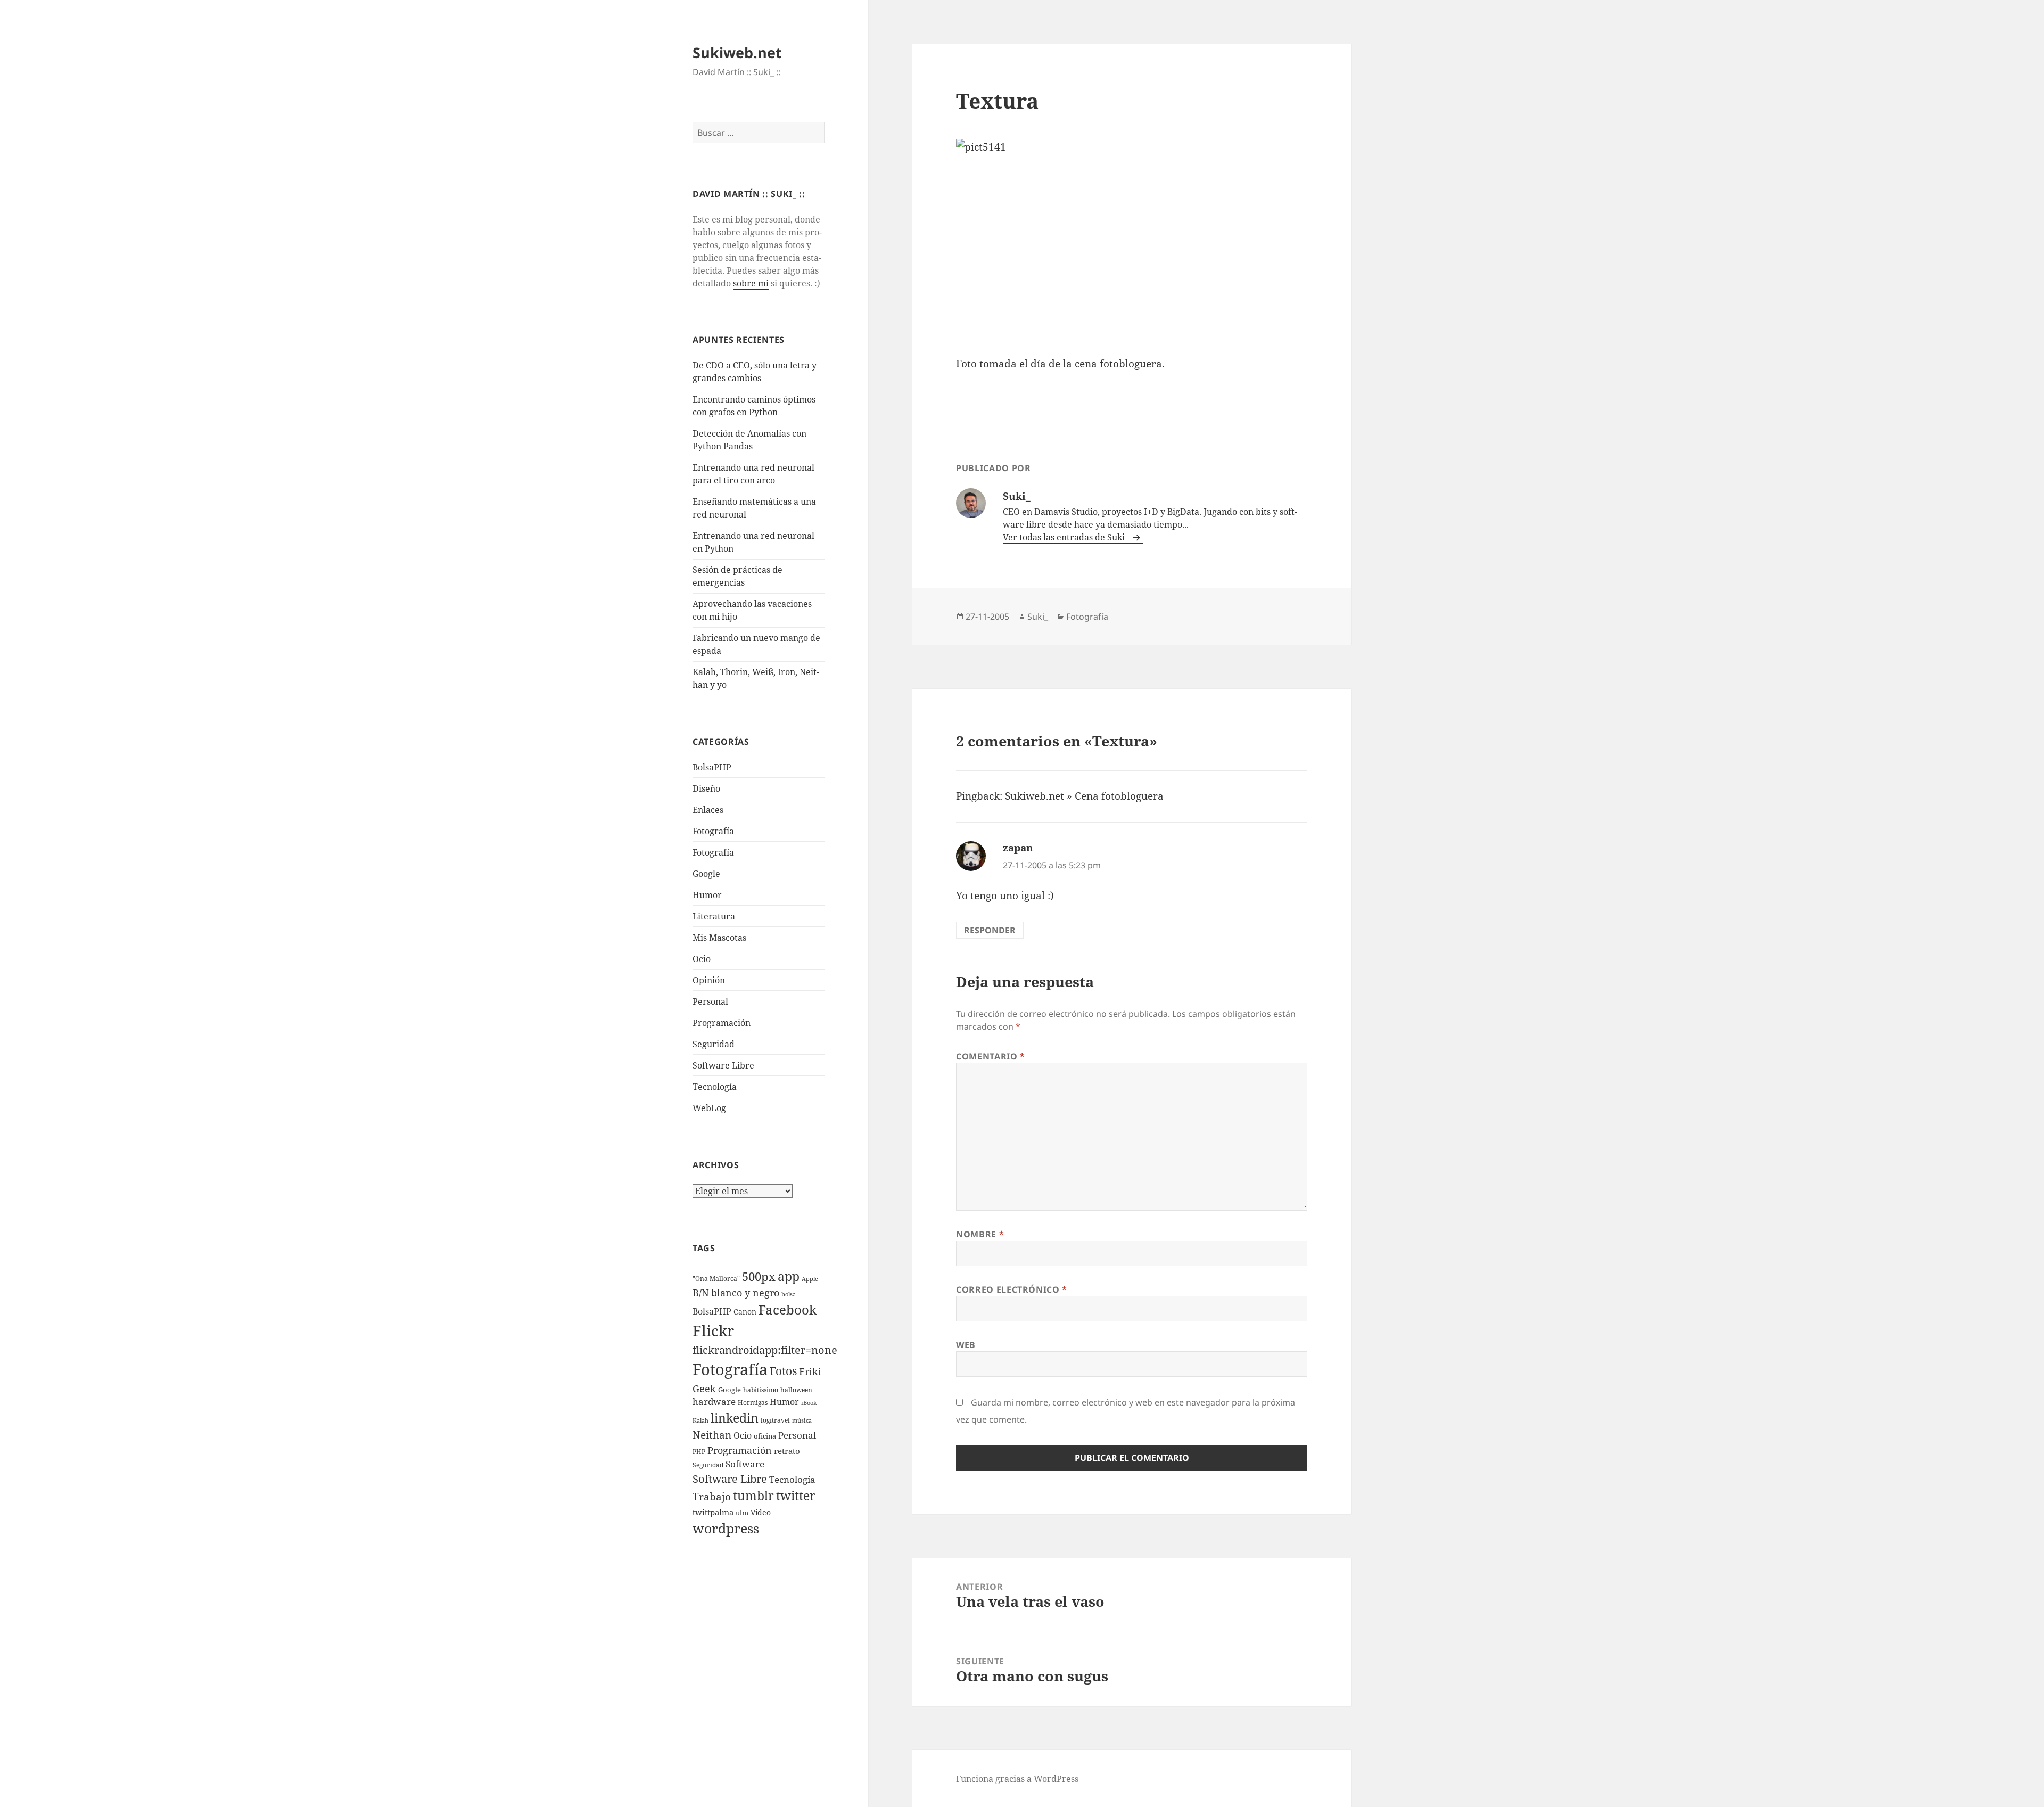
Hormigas (753, 1403)
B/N (701, 1293)
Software (745, 1464)
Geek (704, 1389)
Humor (707, 895)
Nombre (980, 1234)
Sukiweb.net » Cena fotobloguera (1084, 796)
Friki (810, 1371)
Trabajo (712, 1497)
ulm (742, 1513)
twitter (796, 1496)
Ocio (702, 959)
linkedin (735, 1418)
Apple (810, 1279)
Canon (745, 1312)
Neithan (712, 1435)
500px (759, 1276)
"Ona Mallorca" (716, 1279)
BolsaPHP (712, 767)
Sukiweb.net (737, 52)
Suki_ (1038, 617)
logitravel (775, 1420)
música (802, 1420)
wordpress (726, 1528)
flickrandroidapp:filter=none (765, 1350)
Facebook (788, 1310)
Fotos (783, 1371)
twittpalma (713, 1512)
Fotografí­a (713, 831)
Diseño (706, 788)
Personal (710, 1001)
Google (706, 874)
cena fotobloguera (1118, 364)
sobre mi (751, 283)
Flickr (713, 1330)
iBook (809, 1403)
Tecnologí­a (715, 1087)
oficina (765, 1436)
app (789, 1276)
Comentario (991, 1056)
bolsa (789, 1294)
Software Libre (723, 1065)
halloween (796, 1390)
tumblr (753, 1496)
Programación (722, 1023)
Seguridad (714, 1044)
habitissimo (761, 1390)
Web (966, 1345)
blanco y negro (745, 1293)
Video (761, 1512)
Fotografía (713, 852)
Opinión (709, 980)
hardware (714, 1402)
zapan (1018, 848)
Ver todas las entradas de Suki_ (1067, 537)
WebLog (709, 1108)
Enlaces (708, 810)
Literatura (714, 916)
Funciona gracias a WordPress (1017, 1779)
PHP (699, 1452)
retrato (787, 1451)
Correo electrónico (1012, 1289)
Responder (990, 930)
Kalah (700, 1420)
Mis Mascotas (719, 938)
